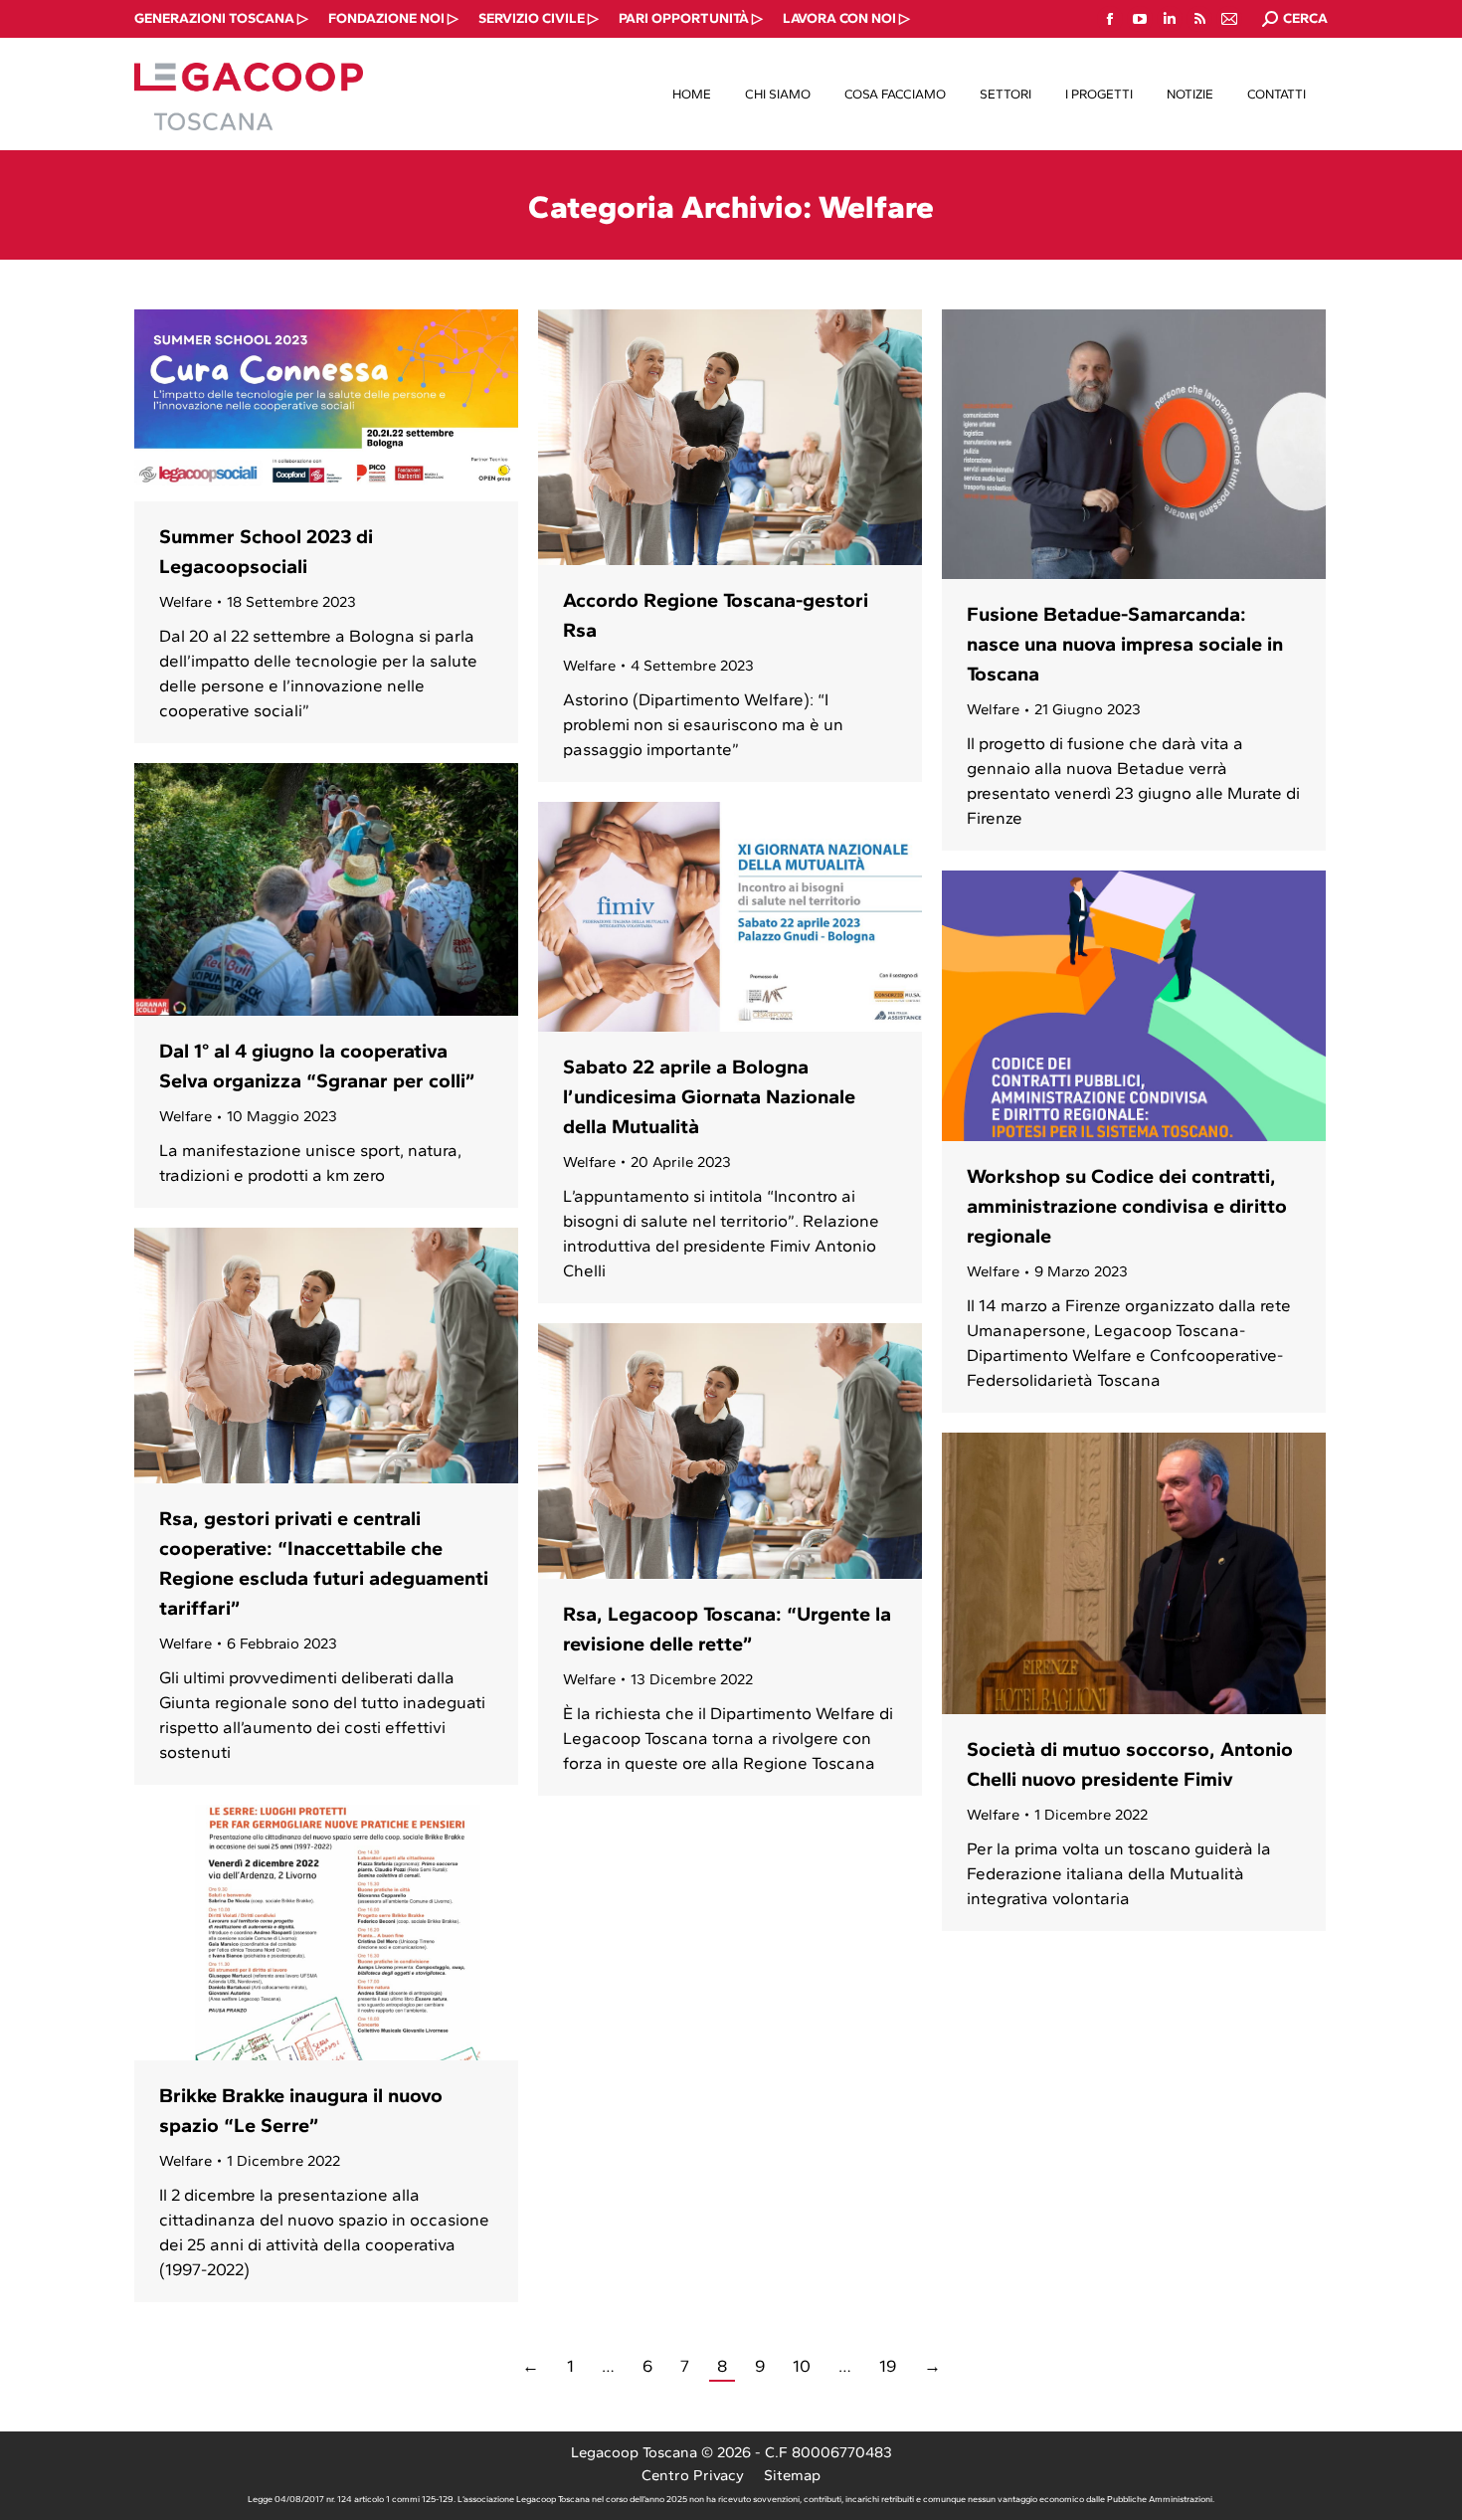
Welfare (185, 602)
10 (802, 2366)
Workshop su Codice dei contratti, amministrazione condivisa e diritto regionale (1127, 1206)
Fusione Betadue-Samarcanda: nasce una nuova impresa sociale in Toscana (1125, 644)
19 (888, 2366)
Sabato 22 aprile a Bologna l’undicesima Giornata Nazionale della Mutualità (709, 1096)
